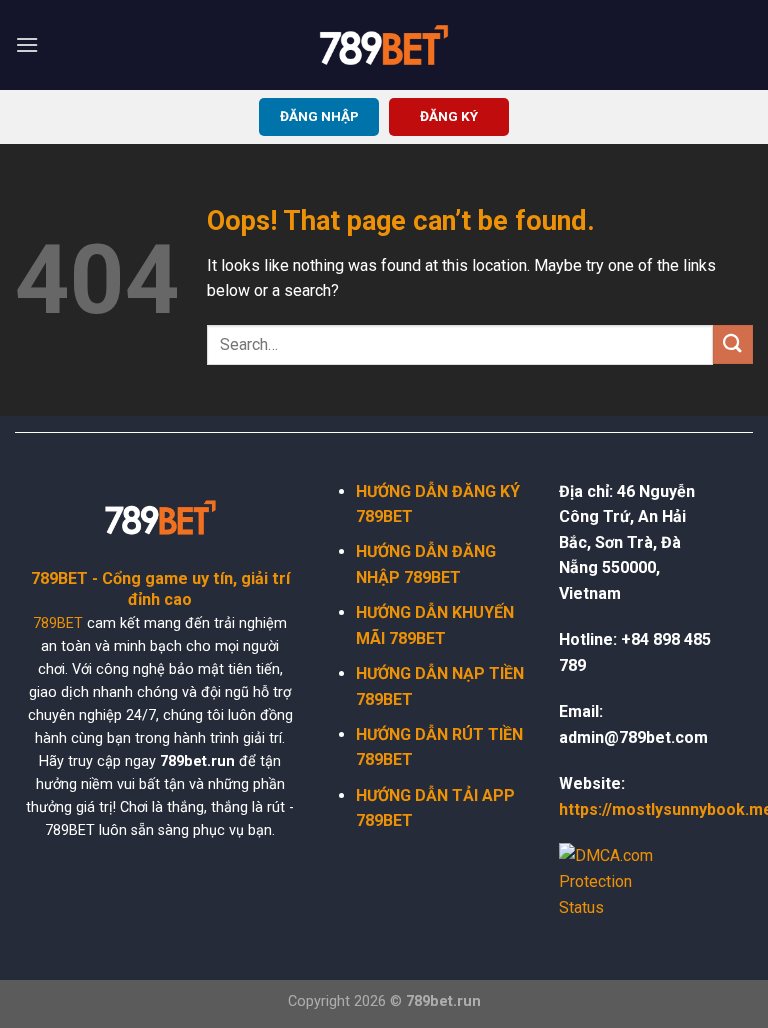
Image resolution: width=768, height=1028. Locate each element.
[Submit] (733, 344)
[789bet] (384, 45)
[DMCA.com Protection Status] (619, 880)
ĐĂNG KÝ (449, 116)
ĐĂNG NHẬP (319, 116)
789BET (58, 623)
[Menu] (27, 44)
